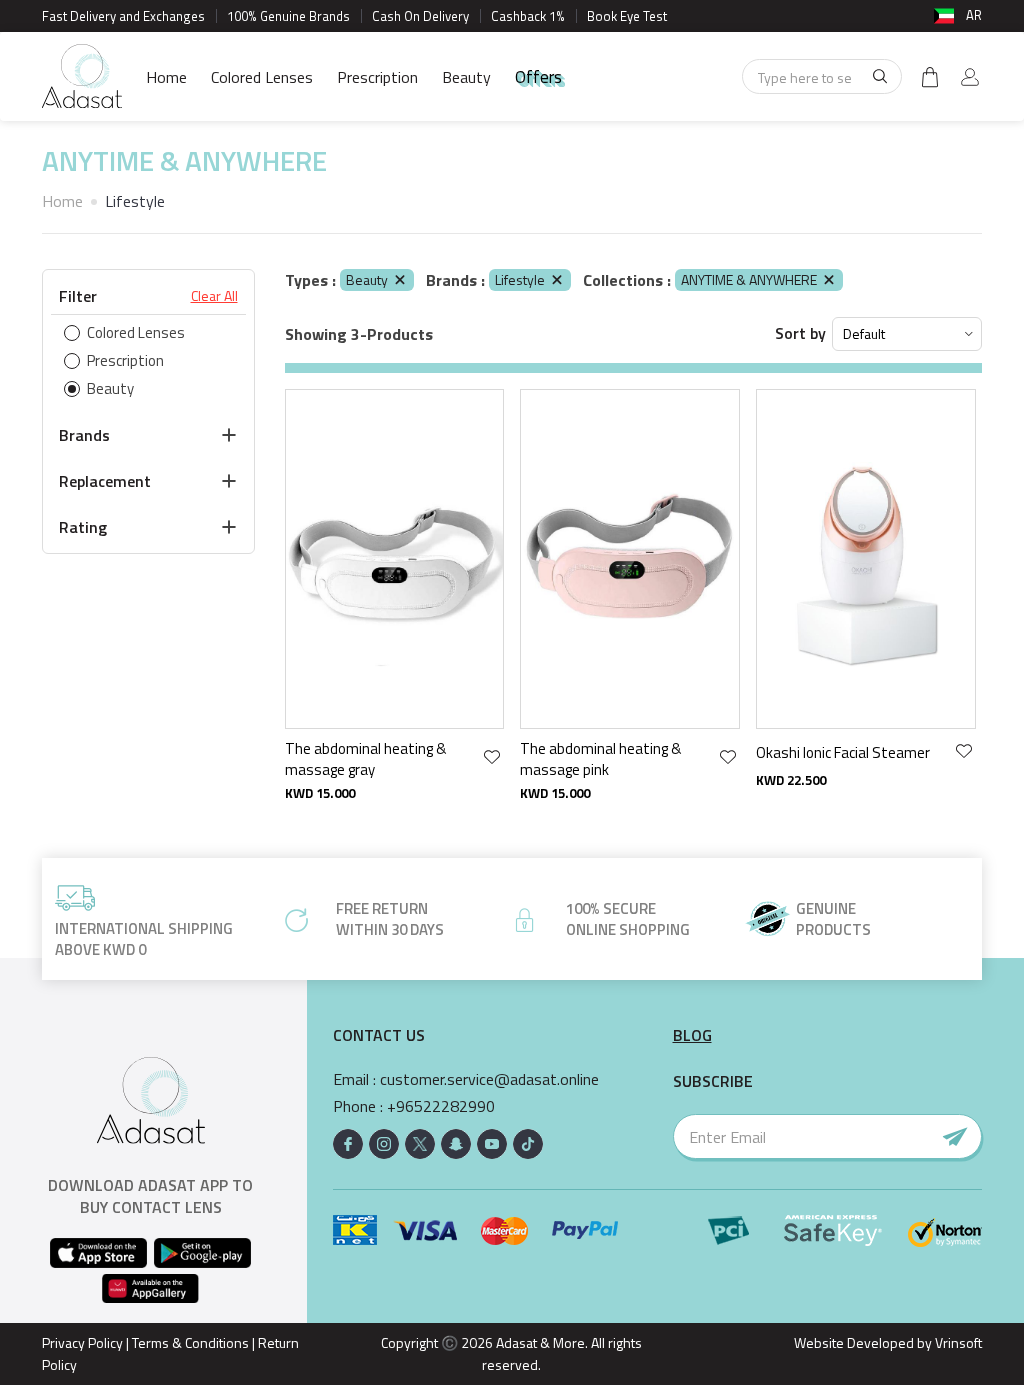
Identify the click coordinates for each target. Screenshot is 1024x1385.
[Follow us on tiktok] (528, 1144)
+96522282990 (441, 1106)
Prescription (377, 77)
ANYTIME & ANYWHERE (749, 279)
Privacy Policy (82, 1342)
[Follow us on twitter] (420, 1144)
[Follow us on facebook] (348, 1144)
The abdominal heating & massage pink (600, 759)
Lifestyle (520, 279)
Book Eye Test (627, 16)
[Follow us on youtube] (492, 1144)
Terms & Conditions (190, 1342)
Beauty (466, 77)
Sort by (800, 333)
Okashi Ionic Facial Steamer (843, 752)
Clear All (214, 296)
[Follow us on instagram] (384, 1144)
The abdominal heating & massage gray (365, 759)
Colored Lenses (262, 77)
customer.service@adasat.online (489, 1079)
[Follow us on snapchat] (456, 1144)
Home (166, 77)
